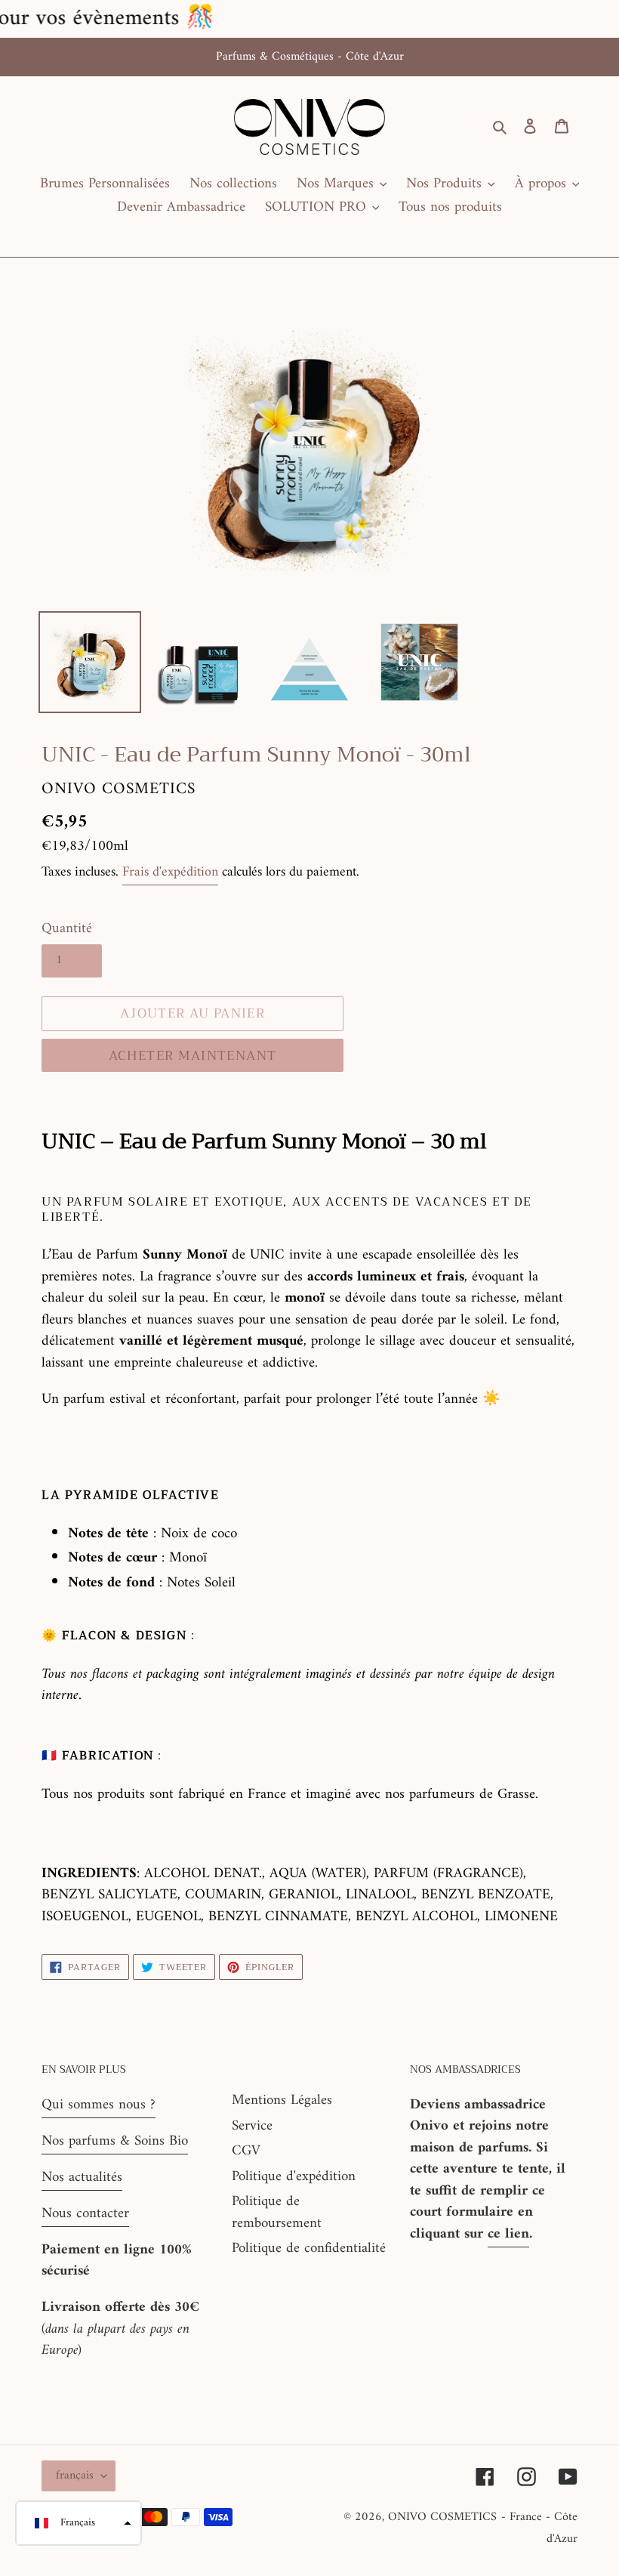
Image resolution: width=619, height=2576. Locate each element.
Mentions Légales (282, 2100)
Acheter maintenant (192, 1056)
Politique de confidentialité (309, 2249)
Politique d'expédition (294, 2177)
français (75, 2476)
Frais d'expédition (170, 872)
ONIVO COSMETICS (442, 2517)
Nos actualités (82, 2178)
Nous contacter (85, 2214)
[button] (79, 2523)
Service (252, 2126)
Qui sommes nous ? (99, 2105)
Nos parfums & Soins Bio (115, 2141)
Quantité (67, 930)
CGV (246, 2151)
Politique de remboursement (277, 2213)
